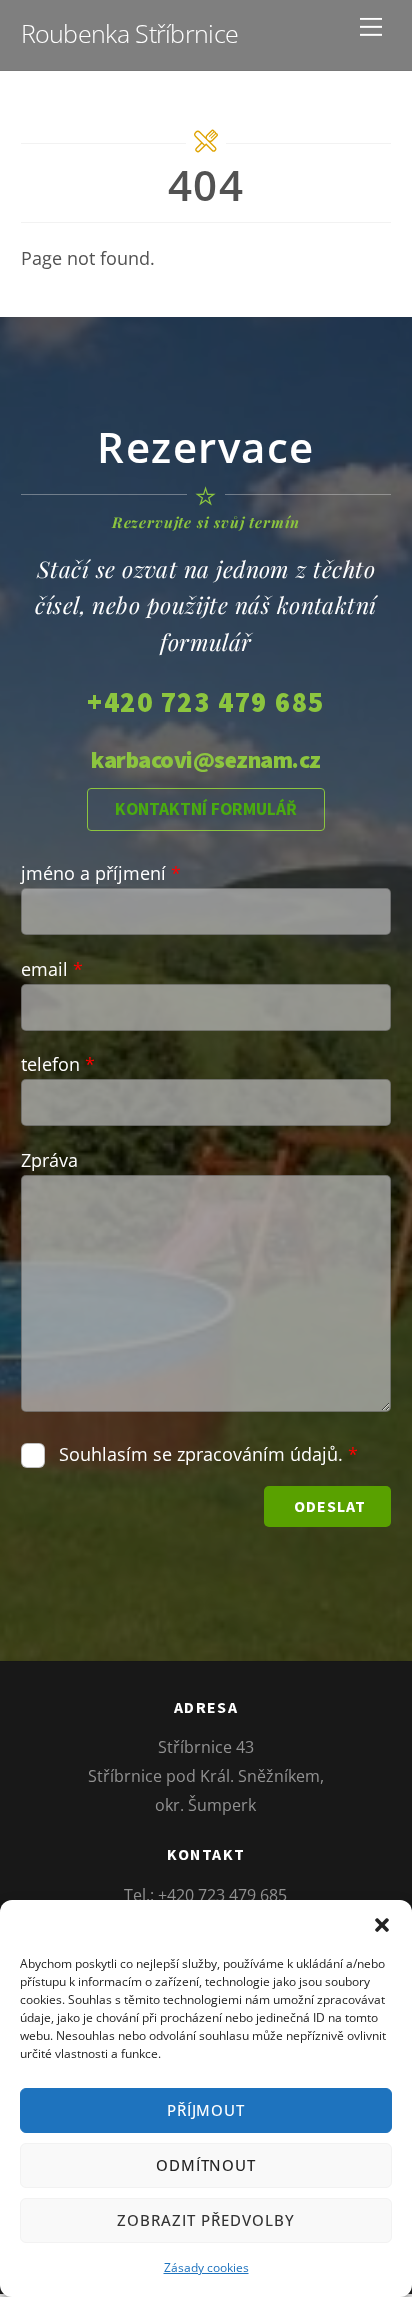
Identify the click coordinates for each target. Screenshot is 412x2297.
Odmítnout (206, 2165)
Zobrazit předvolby (206, 2220)
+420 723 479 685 (206, 702)
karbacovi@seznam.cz (206, 759)
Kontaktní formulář (206, 809)
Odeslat (330, 1506)
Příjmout (206, 2110)
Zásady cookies (206, 2267)
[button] (382, 1925)
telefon (58, 1064)
